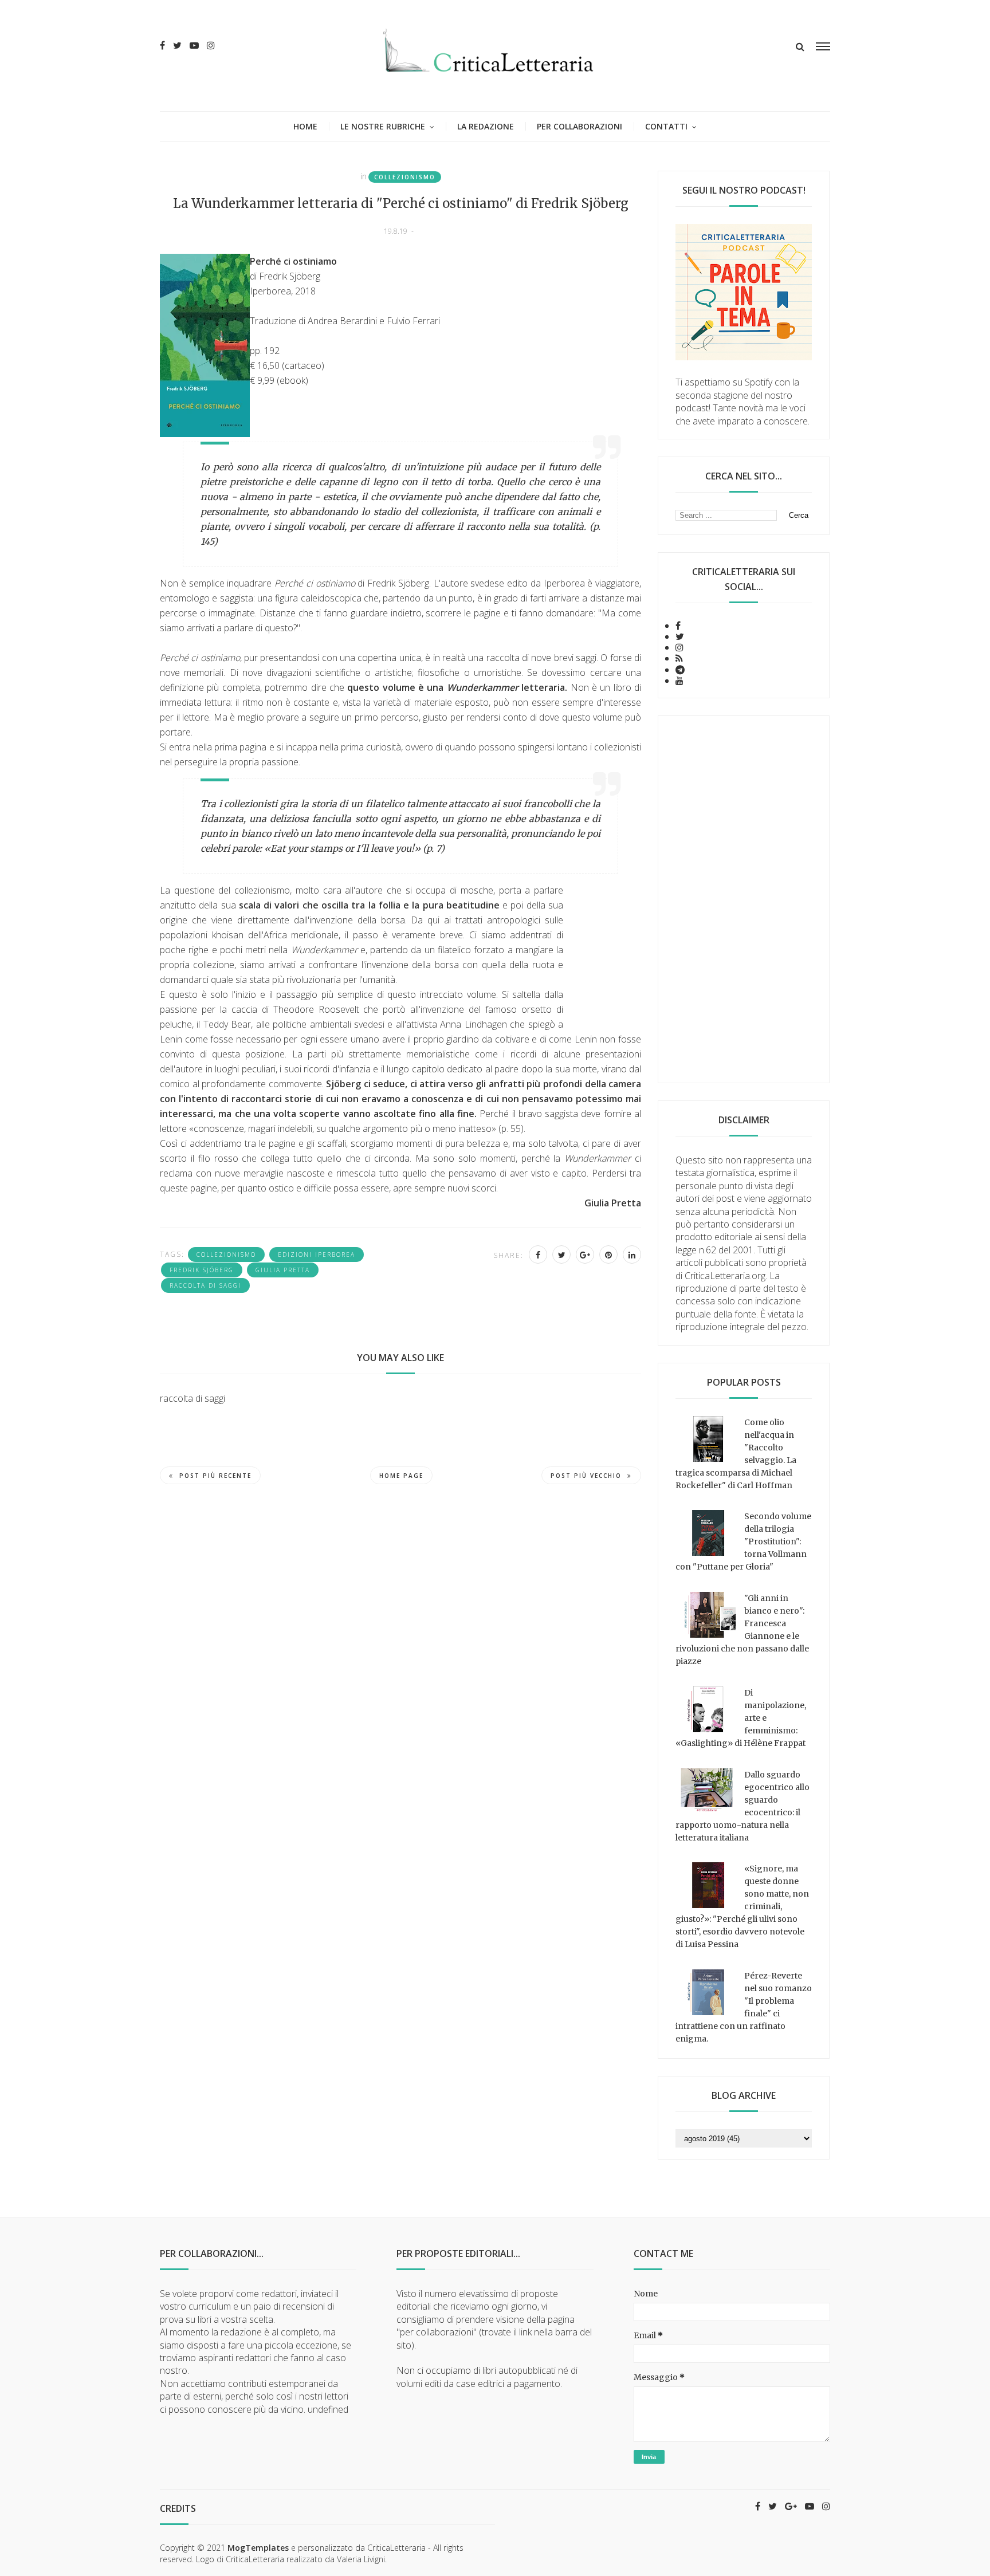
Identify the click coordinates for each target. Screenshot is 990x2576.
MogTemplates (258, 2548)
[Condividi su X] (561, 1254)
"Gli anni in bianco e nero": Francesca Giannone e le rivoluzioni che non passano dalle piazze (742, 1630)
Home (305, 126)
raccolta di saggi (205, 1285)
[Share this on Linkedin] (632, 1254)
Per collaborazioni (580, 126)
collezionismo (405, 177)
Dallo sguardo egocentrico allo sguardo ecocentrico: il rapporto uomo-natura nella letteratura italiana (742, 1806)
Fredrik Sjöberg (202, 1270)
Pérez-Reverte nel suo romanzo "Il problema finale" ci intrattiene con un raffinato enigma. (744, 2007)
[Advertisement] (744, 899)
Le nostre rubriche (383, 126)
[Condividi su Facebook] (538, 1254)
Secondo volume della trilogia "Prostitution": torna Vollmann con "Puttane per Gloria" (743, 1541)
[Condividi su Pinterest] (608, 1254)
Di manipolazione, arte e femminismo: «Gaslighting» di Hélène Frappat (741, 1718)
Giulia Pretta (283, 1270)
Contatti (666, 126)
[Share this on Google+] (585, 1254)
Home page (401, 1476)
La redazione (486, 126)
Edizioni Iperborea (317, 1254)
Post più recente (215, 1476)
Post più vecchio (586, 1476)
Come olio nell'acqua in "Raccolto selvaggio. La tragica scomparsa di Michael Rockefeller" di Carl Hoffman (736, 1454)
